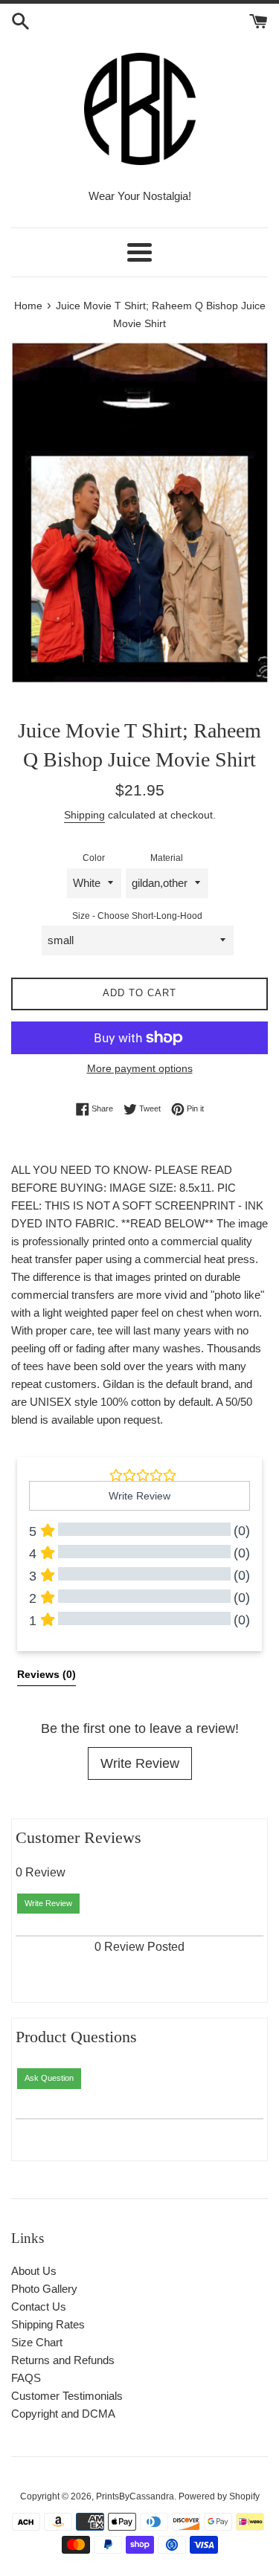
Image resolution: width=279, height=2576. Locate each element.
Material (167, 858)
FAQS (26, 2378)
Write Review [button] (139, 1496)
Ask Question (49, 2078)
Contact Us (39, 2307)
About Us (34, 2271)
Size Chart (37, 2342)
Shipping (84, 815)
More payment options (140, 1068)
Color (94, 858)
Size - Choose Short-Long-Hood (137, 916)
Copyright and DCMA (63, 2414)
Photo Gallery (44, 2289)
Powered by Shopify (219, 2496)
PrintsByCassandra (135, 2496)
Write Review (140, 1763)
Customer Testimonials (67, 2396)
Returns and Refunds (63, 2360)
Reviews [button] (46, 1674)
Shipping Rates (48, 2324)
